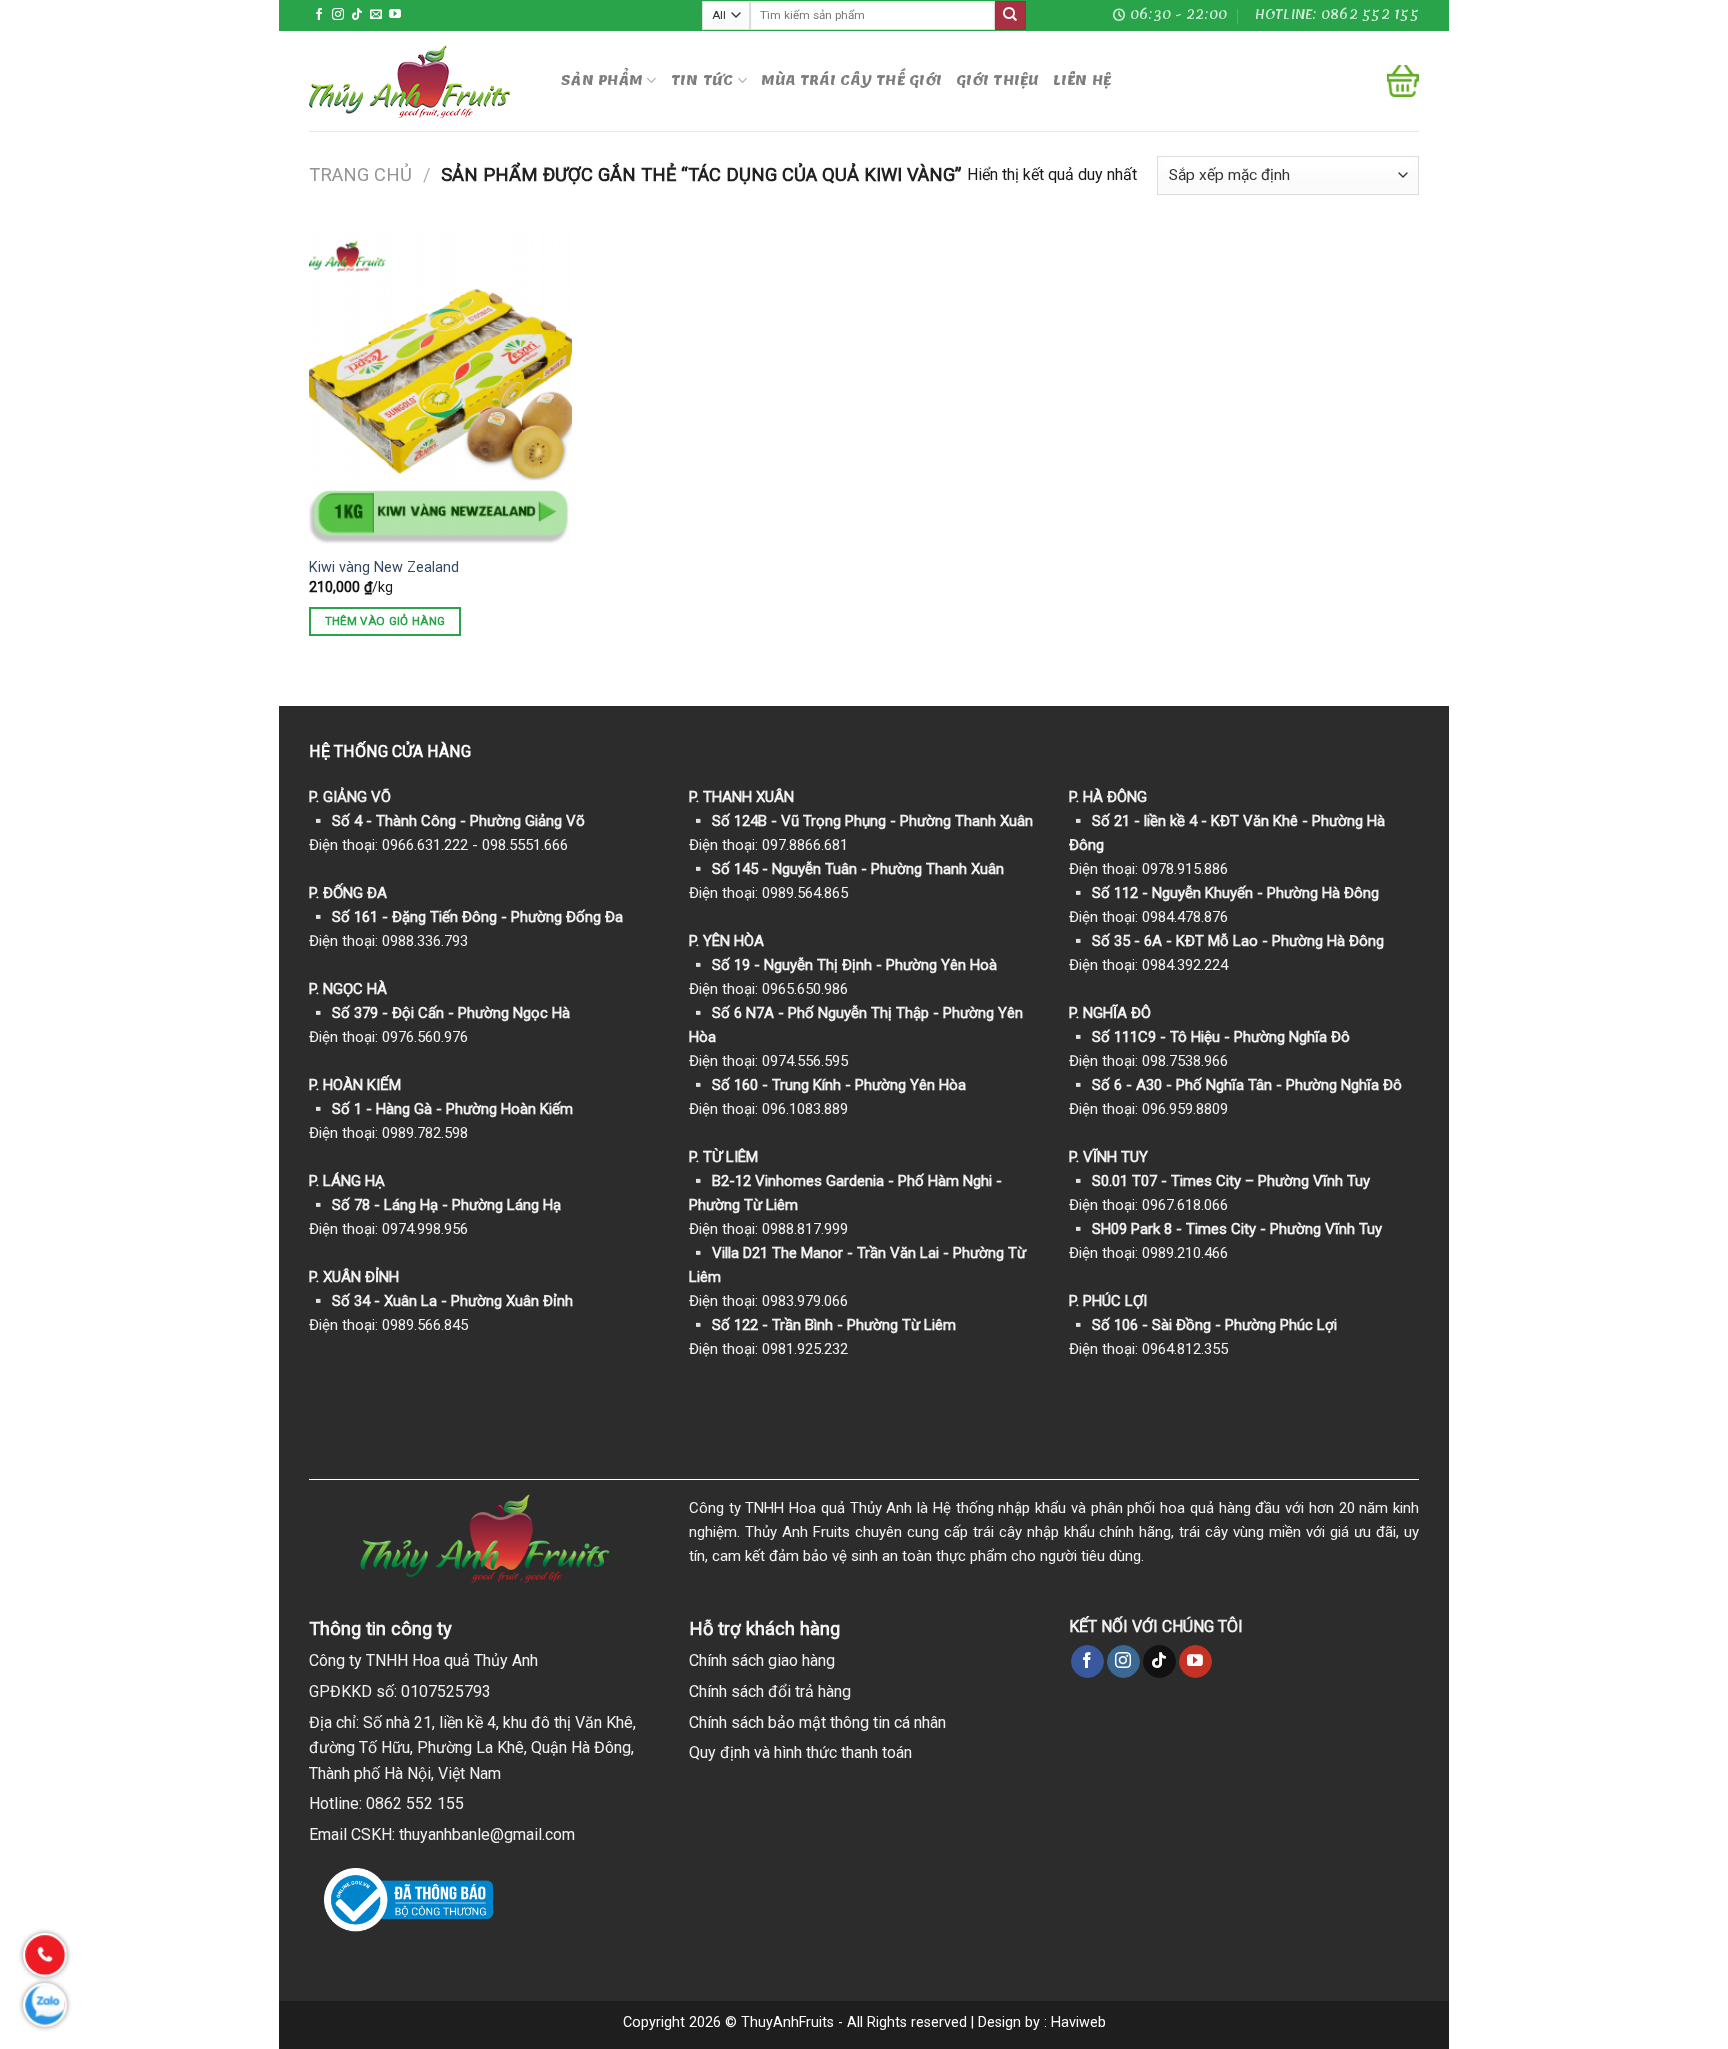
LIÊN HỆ (1082, 80)
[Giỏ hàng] (1403, 81)
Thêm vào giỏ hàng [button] (385, 621)
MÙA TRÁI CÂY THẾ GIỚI (851, 80)
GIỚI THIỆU (997, 80)
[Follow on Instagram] (338, 15)
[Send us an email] (376, 15)
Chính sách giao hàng (762, 1660)
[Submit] (1010, 16)
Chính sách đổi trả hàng (770, 1691)
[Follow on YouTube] (395, 15)
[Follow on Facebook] (319, 15)
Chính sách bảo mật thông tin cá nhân (817, 1722)
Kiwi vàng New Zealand (384, 567)
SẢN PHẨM (602, 80)
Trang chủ (360, 174)
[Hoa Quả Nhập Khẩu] (420, 81)
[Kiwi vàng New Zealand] (440, 387)
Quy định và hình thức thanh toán (800, 1752)
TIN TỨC (702, 80)
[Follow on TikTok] (357, 15)
